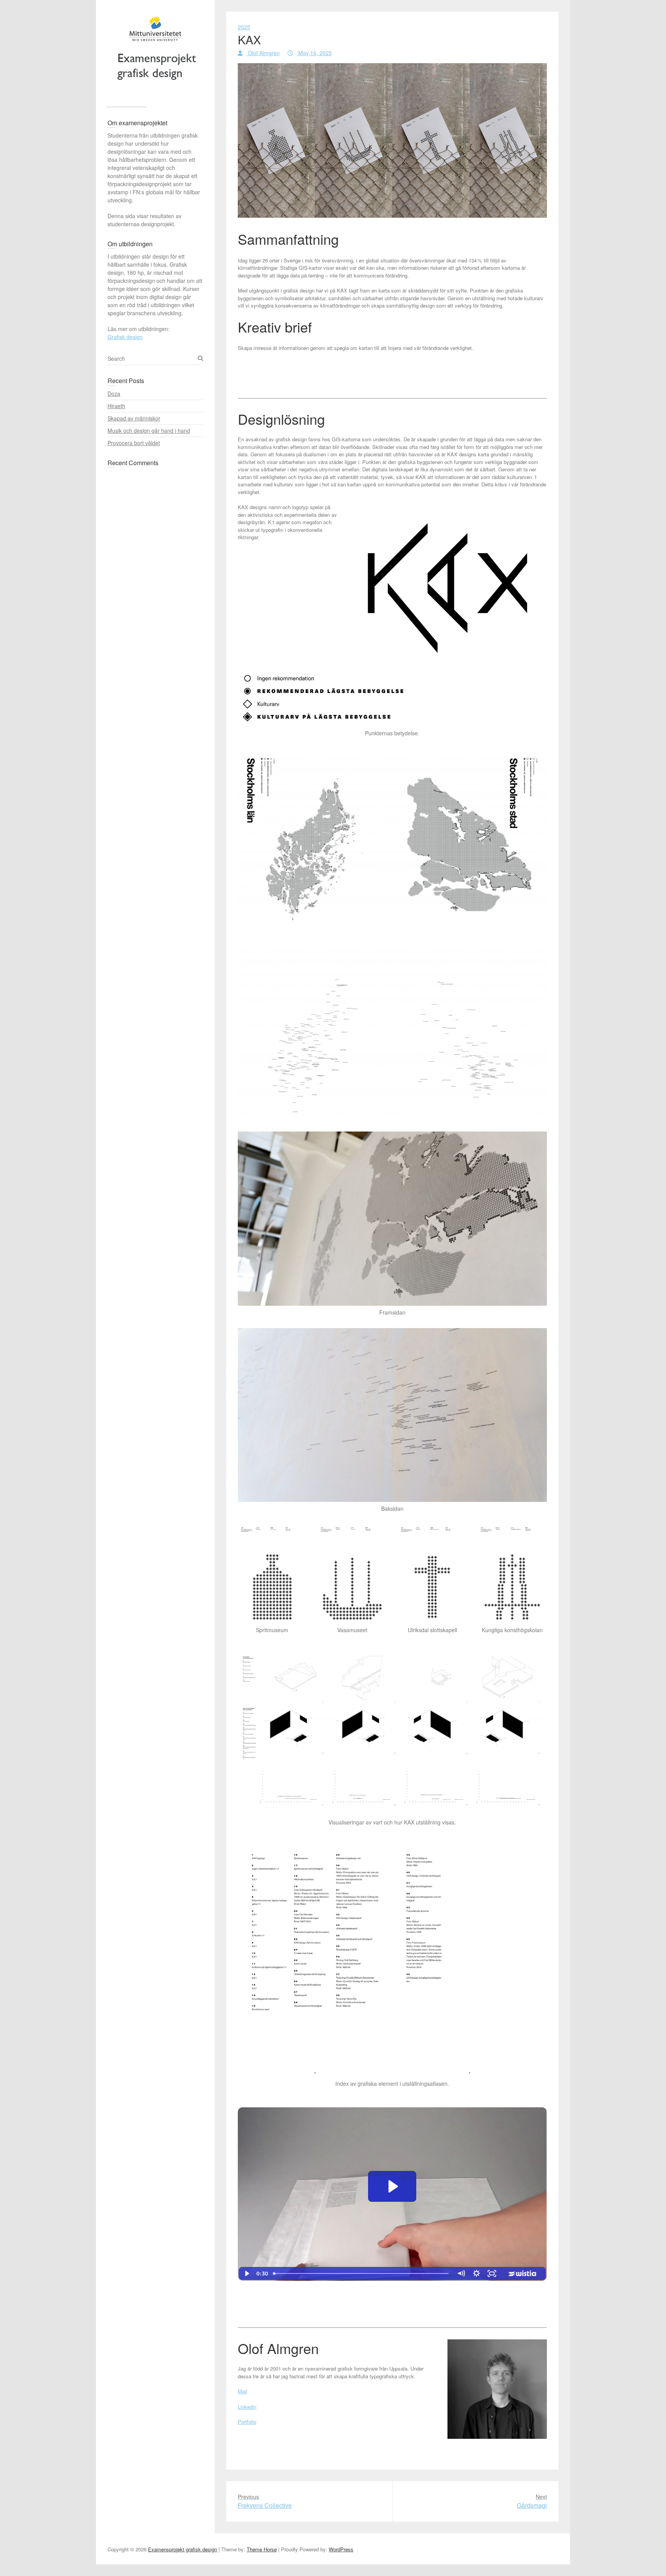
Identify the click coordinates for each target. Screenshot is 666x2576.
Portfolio (247, 2422)
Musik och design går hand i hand (149, 430)
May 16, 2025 (314, 53)
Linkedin (247, 2407)
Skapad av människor (134, 418)
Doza (114, 393)
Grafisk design (125, 337)
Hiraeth (116, 406)
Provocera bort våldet (134, 443)
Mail (242, 2391)
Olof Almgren (263, 53)
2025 (244, 27)
